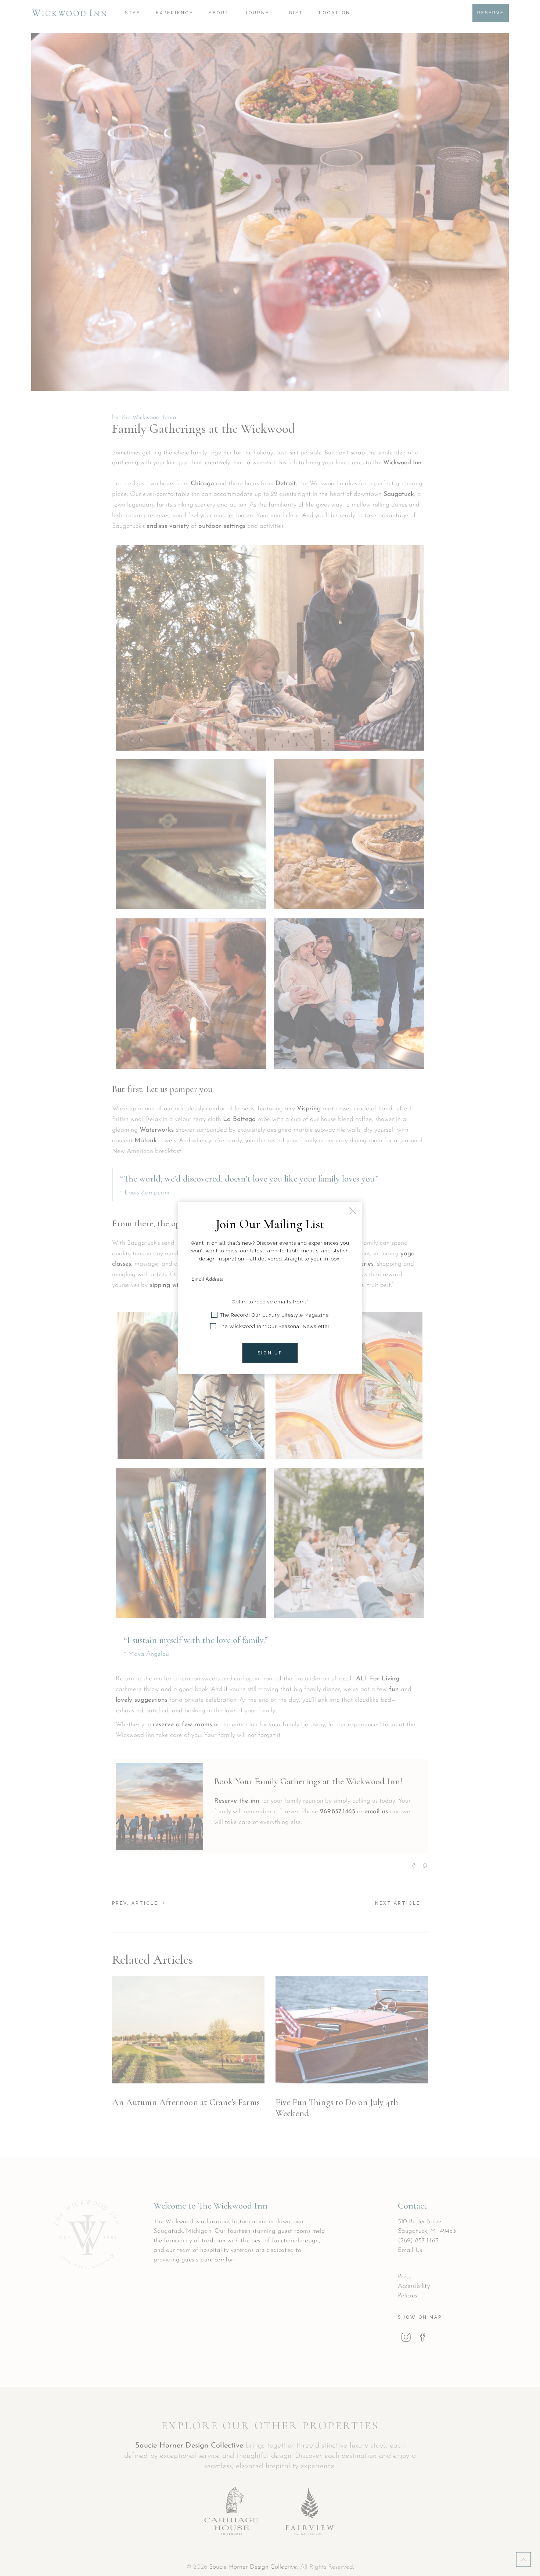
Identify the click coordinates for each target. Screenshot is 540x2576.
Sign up (270, 1353)
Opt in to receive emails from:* (270, 1302)
